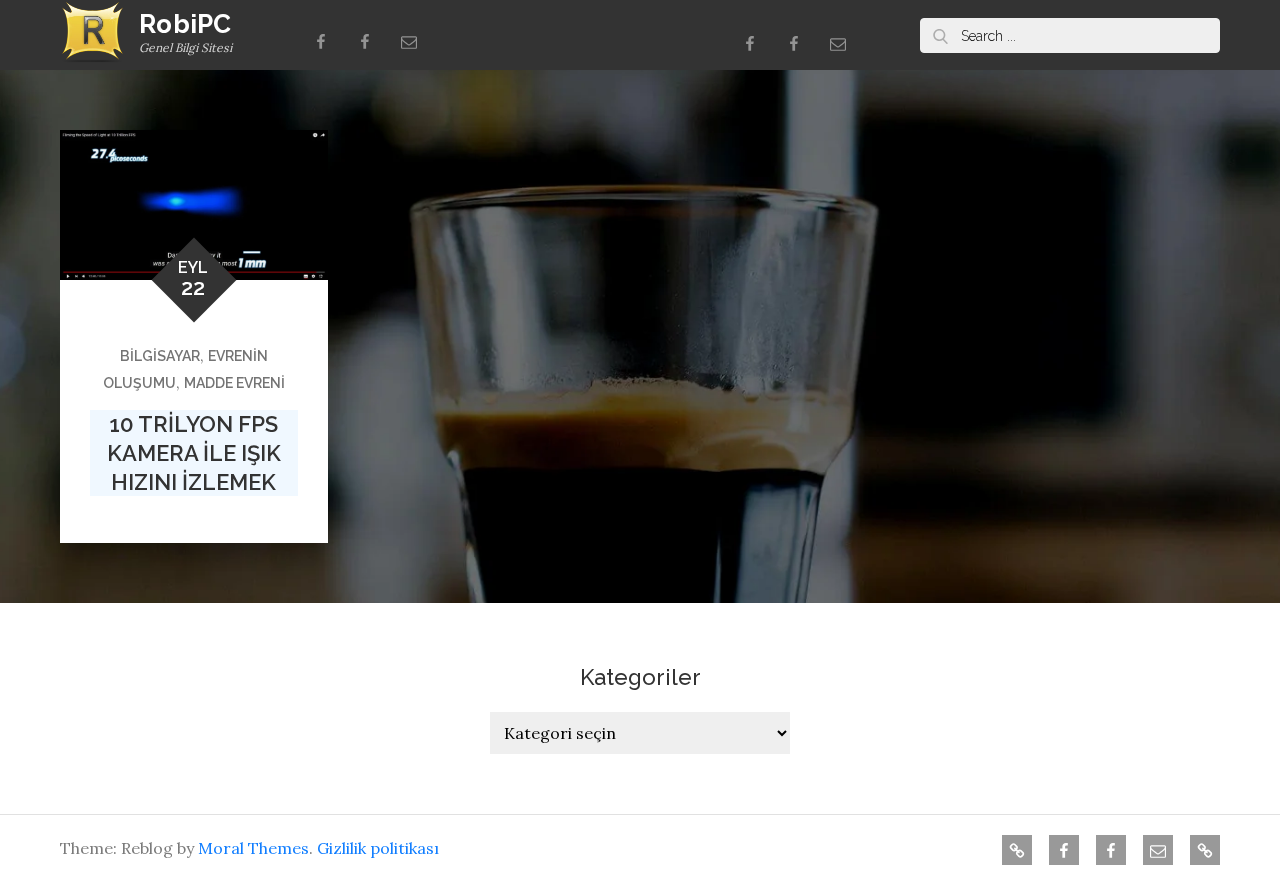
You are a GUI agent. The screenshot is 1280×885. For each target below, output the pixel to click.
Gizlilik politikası (378, 848)
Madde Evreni (234, 383)
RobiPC (185, 24)
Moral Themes (253, 848)
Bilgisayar (160, 356)
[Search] (940, 35)
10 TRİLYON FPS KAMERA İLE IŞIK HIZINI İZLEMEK (194, 452)
